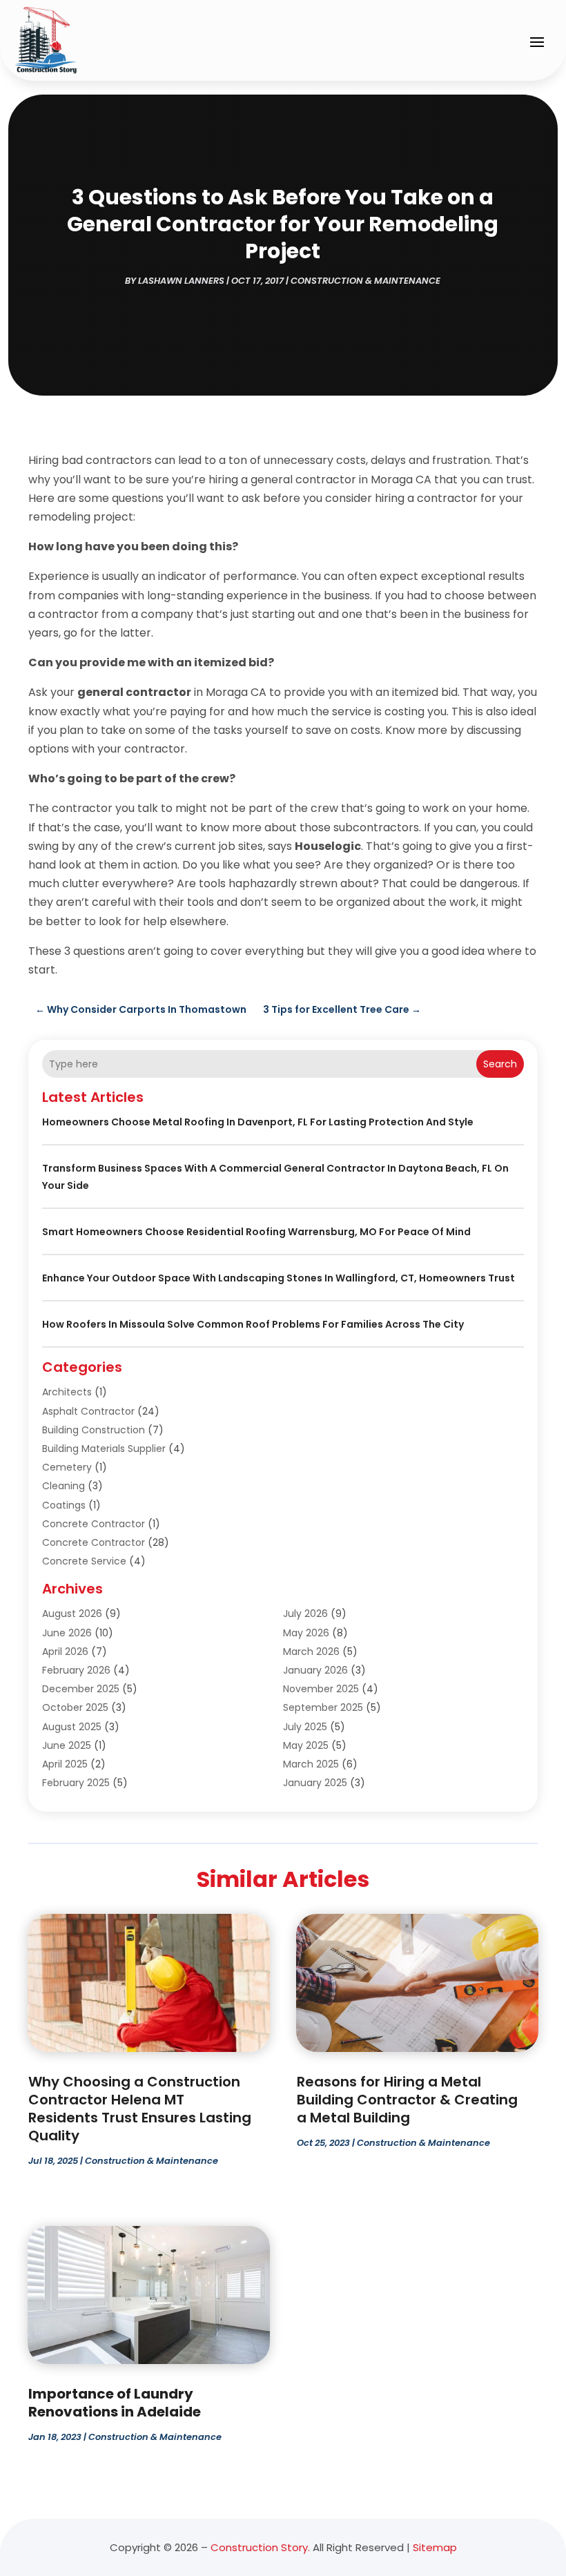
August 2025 (72, 1727)
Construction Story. (260, 2547)
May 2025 (306, 1745)
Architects (67, 1392)
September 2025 (323, 1707)
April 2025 (65, 1764)
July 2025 (305, 1727)
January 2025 (315, 1783)
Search (500, 1064)
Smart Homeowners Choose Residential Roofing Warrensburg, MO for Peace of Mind (256, 1232)
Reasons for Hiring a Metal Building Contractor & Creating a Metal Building (407, 2100)
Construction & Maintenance (365, 281)
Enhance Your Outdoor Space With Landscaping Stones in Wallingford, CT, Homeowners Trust (279, 1278)
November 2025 (321, 1689)
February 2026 (76, 1670)
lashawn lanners (181, 281)
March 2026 (311, 1652)
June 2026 (67, 1633)
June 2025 (67, 1745)
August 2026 (72, 1614)
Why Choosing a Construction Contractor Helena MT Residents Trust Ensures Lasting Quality (140, 2109)
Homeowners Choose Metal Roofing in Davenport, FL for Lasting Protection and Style (258, 1122)
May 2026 (306, 1633)
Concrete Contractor (94, 1524)
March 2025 (311, 1764)
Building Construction (94, 1430)
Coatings (64, 1505)
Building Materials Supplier (104, 1449)
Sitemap (435, 2547)
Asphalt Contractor (88, 1411)
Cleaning (64, 1486)
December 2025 (81, 1689)
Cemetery (67, 1467)
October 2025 (75, 1707)
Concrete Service (84, 1561)
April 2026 (65, 1652)
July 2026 (305, 1614)
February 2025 (76, 1783)
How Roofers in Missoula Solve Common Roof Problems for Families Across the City (253, 1324)
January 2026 (315, 1670)
